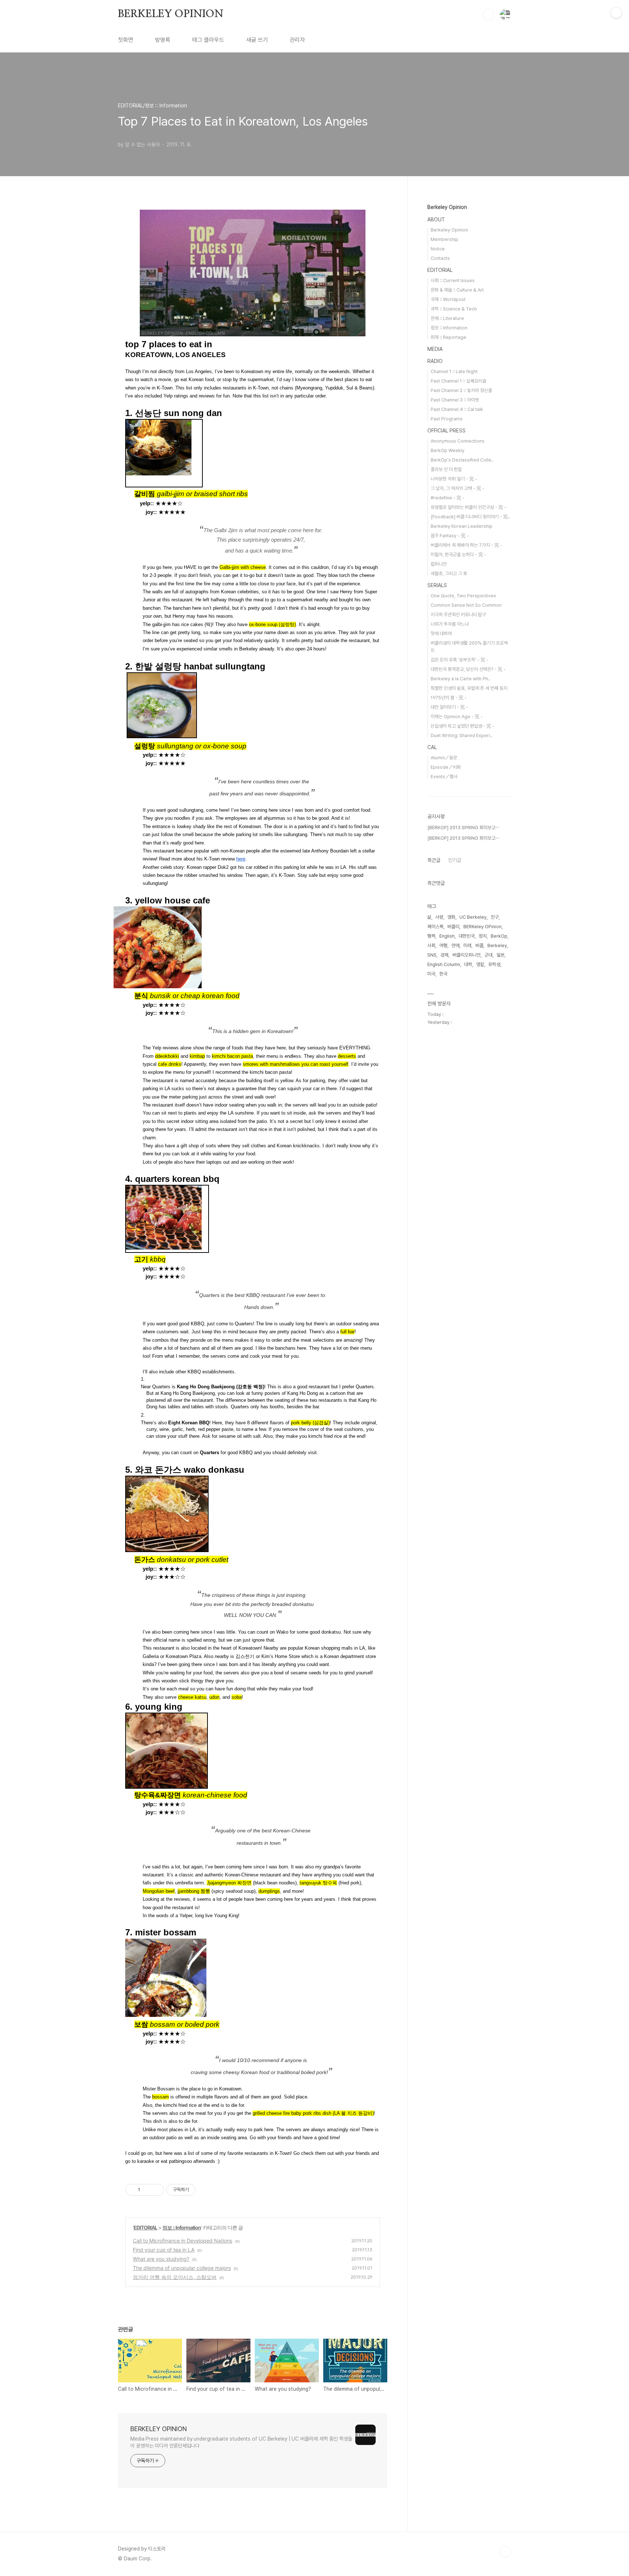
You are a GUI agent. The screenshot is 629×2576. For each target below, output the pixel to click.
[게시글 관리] (156, 2190)
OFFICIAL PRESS (446, 431)
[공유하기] (147, 2190)
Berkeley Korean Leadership (462, 526)
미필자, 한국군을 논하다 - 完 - (458, 555)
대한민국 (467, 936)
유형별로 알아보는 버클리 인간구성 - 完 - (468, 507)
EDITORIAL (145, 2227)
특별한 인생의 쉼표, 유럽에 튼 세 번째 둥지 (469, 688)
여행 (443, 945)
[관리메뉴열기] (616, 13)
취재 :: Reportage (448, 337)
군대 (488, 955)
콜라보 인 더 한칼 (446, 469)
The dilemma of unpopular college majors (182, 2268)
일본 (501, 955)
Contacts (440, 258)
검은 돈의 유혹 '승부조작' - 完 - (460, 660)
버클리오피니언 (466, 955)
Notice (438, 249)
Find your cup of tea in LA (164, 2250)
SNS (432, 955)
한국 (443, 974)
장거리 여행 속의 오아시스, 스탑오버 (175, 2277)
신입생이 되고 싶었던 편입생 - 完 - (462, 726)
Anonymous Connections (458, 441)
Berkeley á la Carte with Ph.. (460, 679)
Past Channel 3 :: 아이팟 (455, 400)
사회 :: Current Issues (453, 280)
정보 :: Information (182, 2227)
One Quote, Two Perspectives (463, 596)
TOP (505, 2552)
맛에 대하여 (441, 634)
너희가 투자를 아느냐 (450, 624)
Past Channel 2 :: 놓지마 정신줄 (461, 390)
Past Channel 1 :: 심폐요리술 (458, 381)
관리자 (297, 40)
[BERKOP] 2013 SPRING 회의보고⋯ (463, 828)
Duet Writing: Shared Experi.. (461, 735)
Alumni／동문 (444, 758)
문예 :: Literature (447, 318)
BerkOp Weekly (448, 450)
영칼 (480, 964)
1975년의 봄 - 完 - (449, 698)
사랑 (439, 917)
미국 (431, 974)
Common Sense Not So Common (466, 605)
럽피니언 (439, 564)
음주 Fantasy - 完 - (450, 536)
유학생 (494, 964)
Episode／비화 (446, 767)
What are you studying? (161, 2259)
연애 (455, 945)
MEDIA (435, 349)
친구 (495, 917)
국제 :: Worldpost (448, 299)
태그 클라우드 (208, 40)
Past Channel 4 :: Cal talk (457, 409)
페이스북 (435, 927)
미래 (467, 945)
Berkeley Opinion (447, 207)
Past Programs (447, 419)
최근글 (434, 860)
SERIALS (437, 585)
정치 (483, 936)
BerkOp (499, 936)
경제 (444, 955)
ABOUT (436, 219)
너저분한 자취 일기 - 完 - (454, 479)
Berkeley (497, 945)
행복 (431, 936)
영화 (451, 917)
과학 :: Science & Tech (454, 309)
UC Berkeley (473, 917)
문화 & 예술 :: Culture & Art (457, 290)
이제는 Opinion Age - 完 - (457, 717)
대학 (468, 964)
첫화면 (126, 40)
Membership (444, 239)
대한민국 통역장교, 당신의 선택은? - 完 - (468, 669)
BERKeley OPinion (482, 927)
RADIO (435, 361)
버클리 (453, 927)
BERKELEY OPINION (171, 14)
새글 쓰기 (257, 40)
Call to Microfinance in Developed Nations (183, 2241)
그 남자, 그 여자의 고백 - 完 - (458, 488)
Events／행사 (444, 777)
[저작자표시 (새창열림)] (199, 2190)
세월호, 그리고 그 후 (449, 573)
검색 (488, 15)
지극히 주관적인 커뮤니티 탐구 (458, 615)
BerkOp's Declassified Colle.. (462, 460)
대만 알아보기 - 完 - (449, 707)
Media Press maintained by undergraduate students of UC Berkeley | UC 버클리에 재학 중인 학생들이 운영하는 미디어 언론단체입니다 (241, 2442)
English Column (444, 964)
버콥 (479, 945)
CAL (432, 747)
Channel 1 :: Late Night (454, 371)
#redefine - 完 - (448, 498)
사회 (431, 945)
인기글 (455, 860)
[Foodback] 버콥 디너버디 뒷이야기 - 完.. (470, 517)
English (447, 936)
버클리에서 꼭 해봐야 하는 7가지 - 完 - (466, 545)
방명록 (163, 40)
